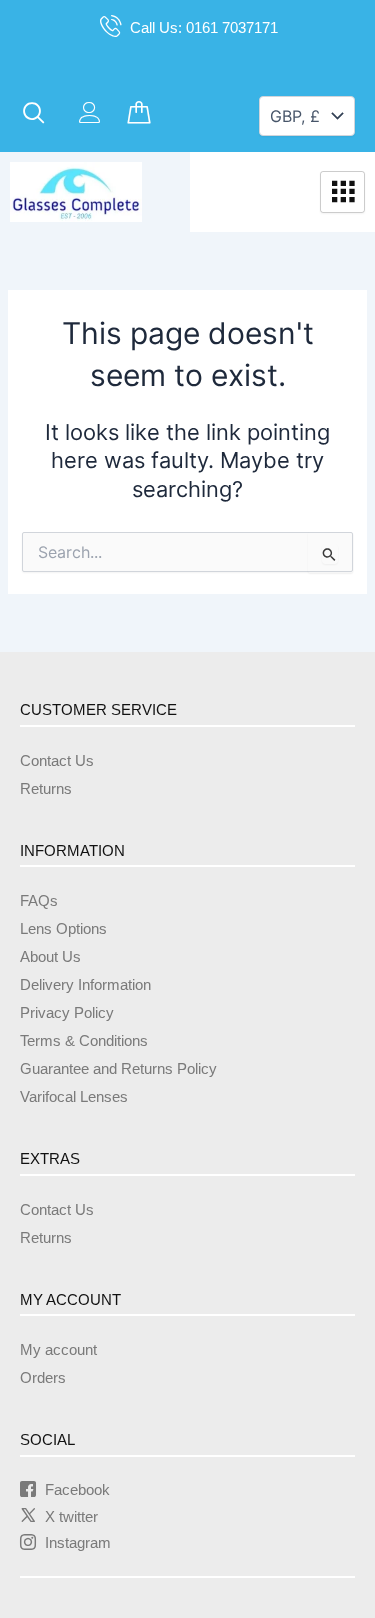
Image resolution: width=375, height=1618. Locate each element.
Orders (43, 1378)
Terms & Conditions (84, 1041)
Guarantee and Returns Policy (118, 1069)
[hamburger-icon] (342, 192)
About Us (50, 957)
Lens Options (63, 929)
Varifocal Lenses (74, 1097)
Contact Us (57, 761)
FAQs (39, 901)
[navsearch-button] (34, 114)
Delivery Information (85, 985)
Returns (46, 789)
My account (58, 1350)
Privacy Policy (67, 1013)
